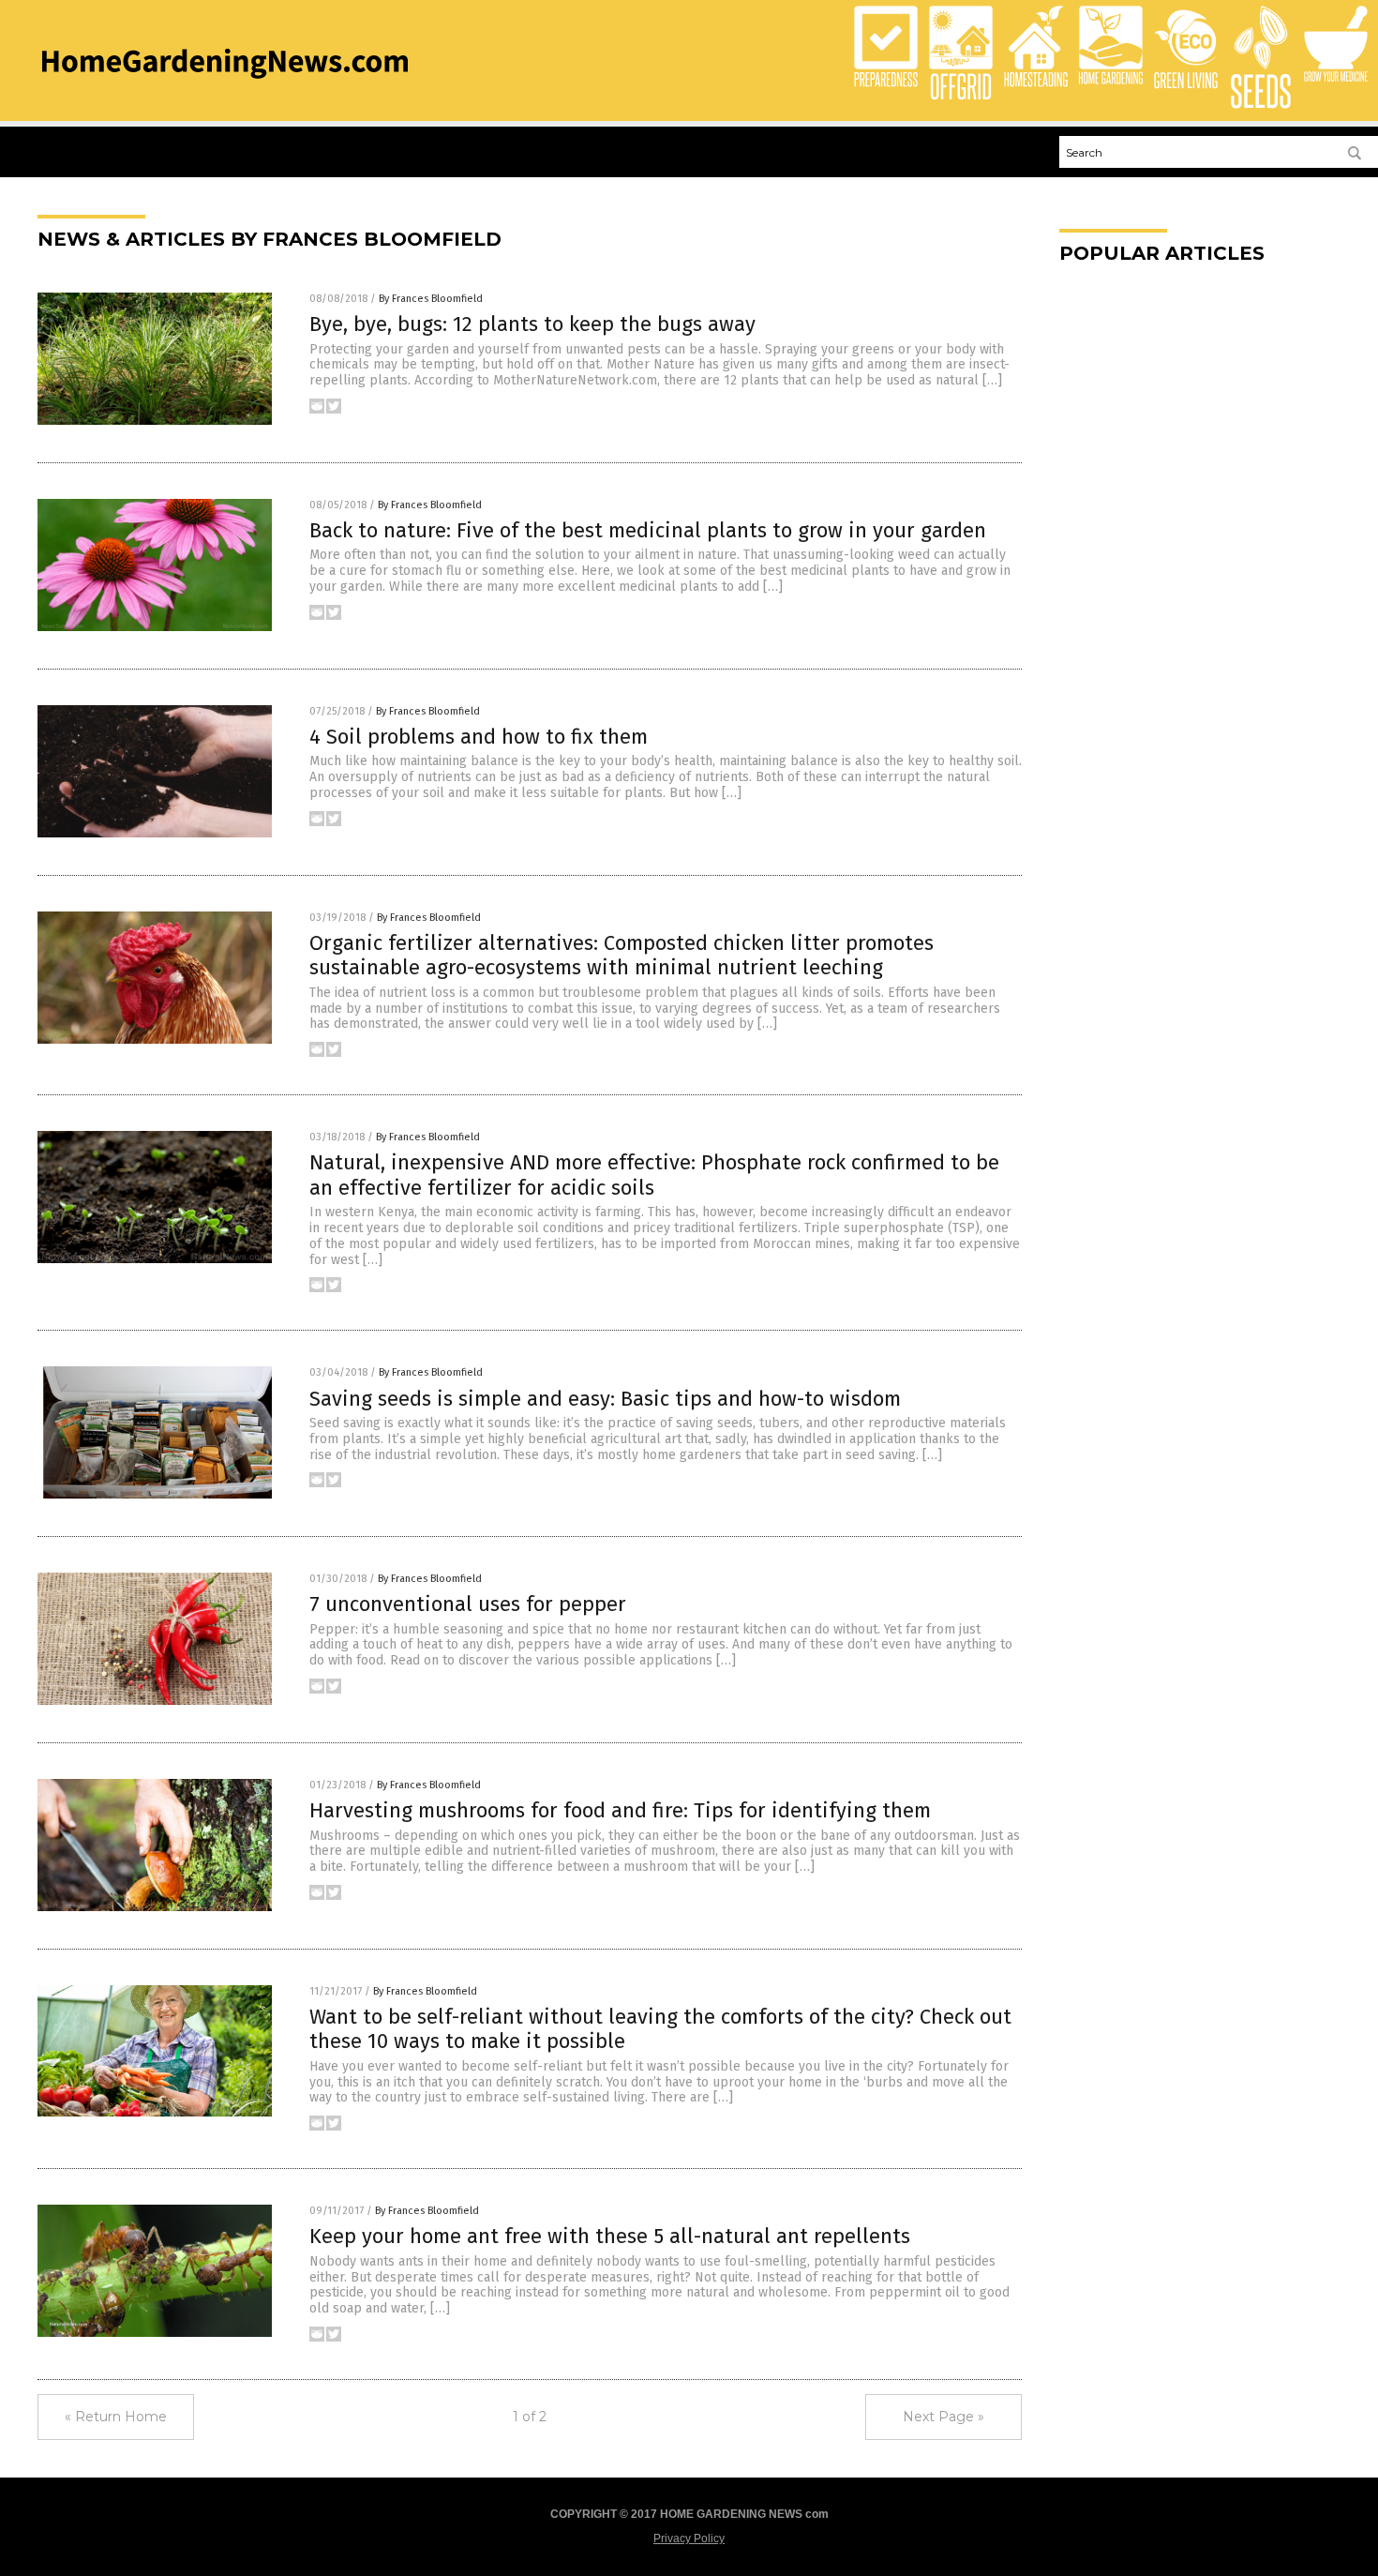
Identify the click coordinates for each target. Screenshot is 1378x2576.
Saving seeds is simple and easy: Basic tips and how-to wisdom (605, 1399)
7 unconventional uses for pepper (468, 1604)
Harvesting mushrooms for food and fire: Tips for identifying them (620, 1810)
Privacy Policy (689, 2538)
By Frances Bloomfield (431, 299)
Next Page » (944, 2417)
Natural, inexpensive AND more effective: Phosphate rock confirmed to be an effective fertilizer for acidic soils (654, 1175)
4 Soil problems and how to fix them (479, 737)
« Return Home (116, 2417)
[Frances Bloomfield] (225, 84)
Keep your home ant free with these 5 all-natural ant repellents (610, 2236)
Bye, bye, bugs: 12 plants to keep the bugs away (532, 324)
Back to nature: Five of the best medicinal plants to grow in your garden (648, 530)
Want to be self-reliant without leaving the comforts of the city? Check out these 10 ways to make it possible (660, 2029)
